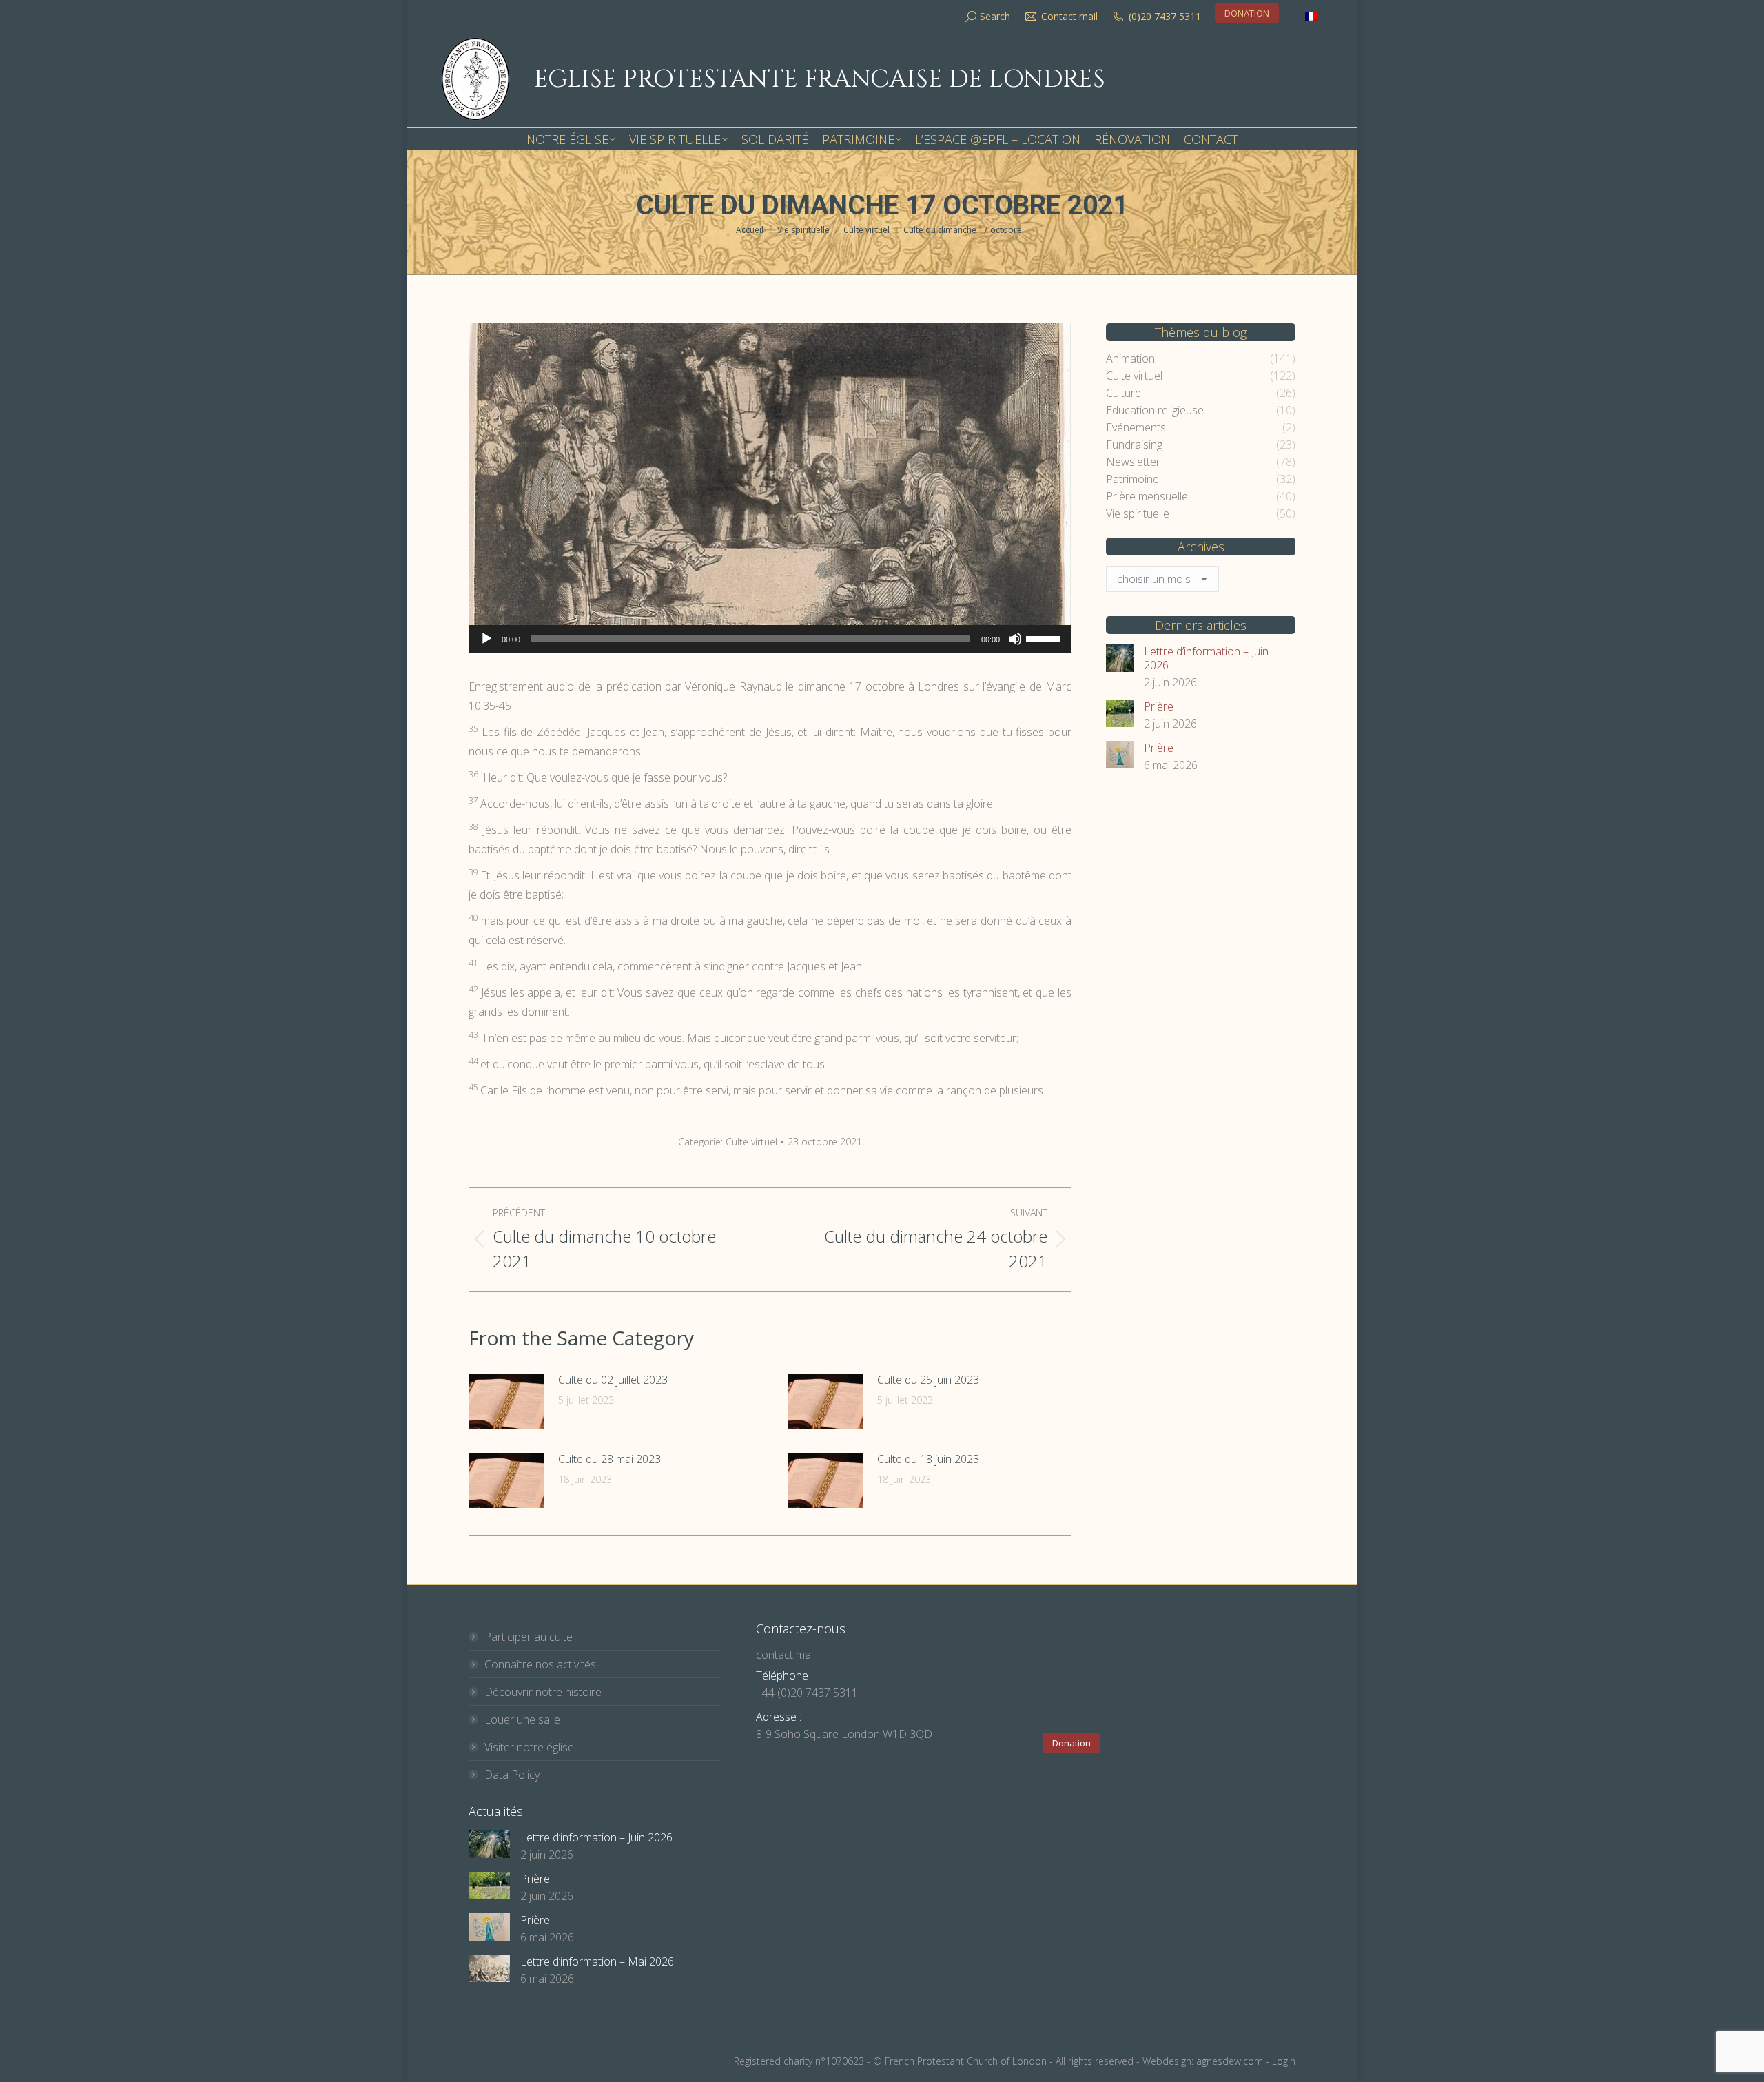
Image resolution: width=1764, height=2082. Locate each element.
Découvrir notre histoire (543, 1692)
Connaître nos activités (540, 1664)
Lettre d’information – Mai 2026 (597, 1961)
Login (1284, 2061)
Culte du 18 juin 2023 (928, 1459)
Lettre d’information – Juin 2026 (1206, 658)
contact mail (786, 1655)
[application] (770, 639)
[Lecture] (486, 639)
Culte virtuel (751, 1142)
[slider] (1045, 637)
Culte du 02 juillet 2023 (613, 1380)
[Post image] (506, 1401)
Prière (1159, 706)
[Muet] (1015, 639)
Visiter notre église (529, 1747)
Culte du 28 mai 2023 (609, 1459)
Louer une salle (522, 1719)
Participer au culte (529, 1637)
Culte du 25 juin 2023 (928, 1380)
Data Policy (512, 1775)
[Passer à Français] (1311, 16)
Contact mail (1069, 16)
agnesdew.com (1230, 2061)
